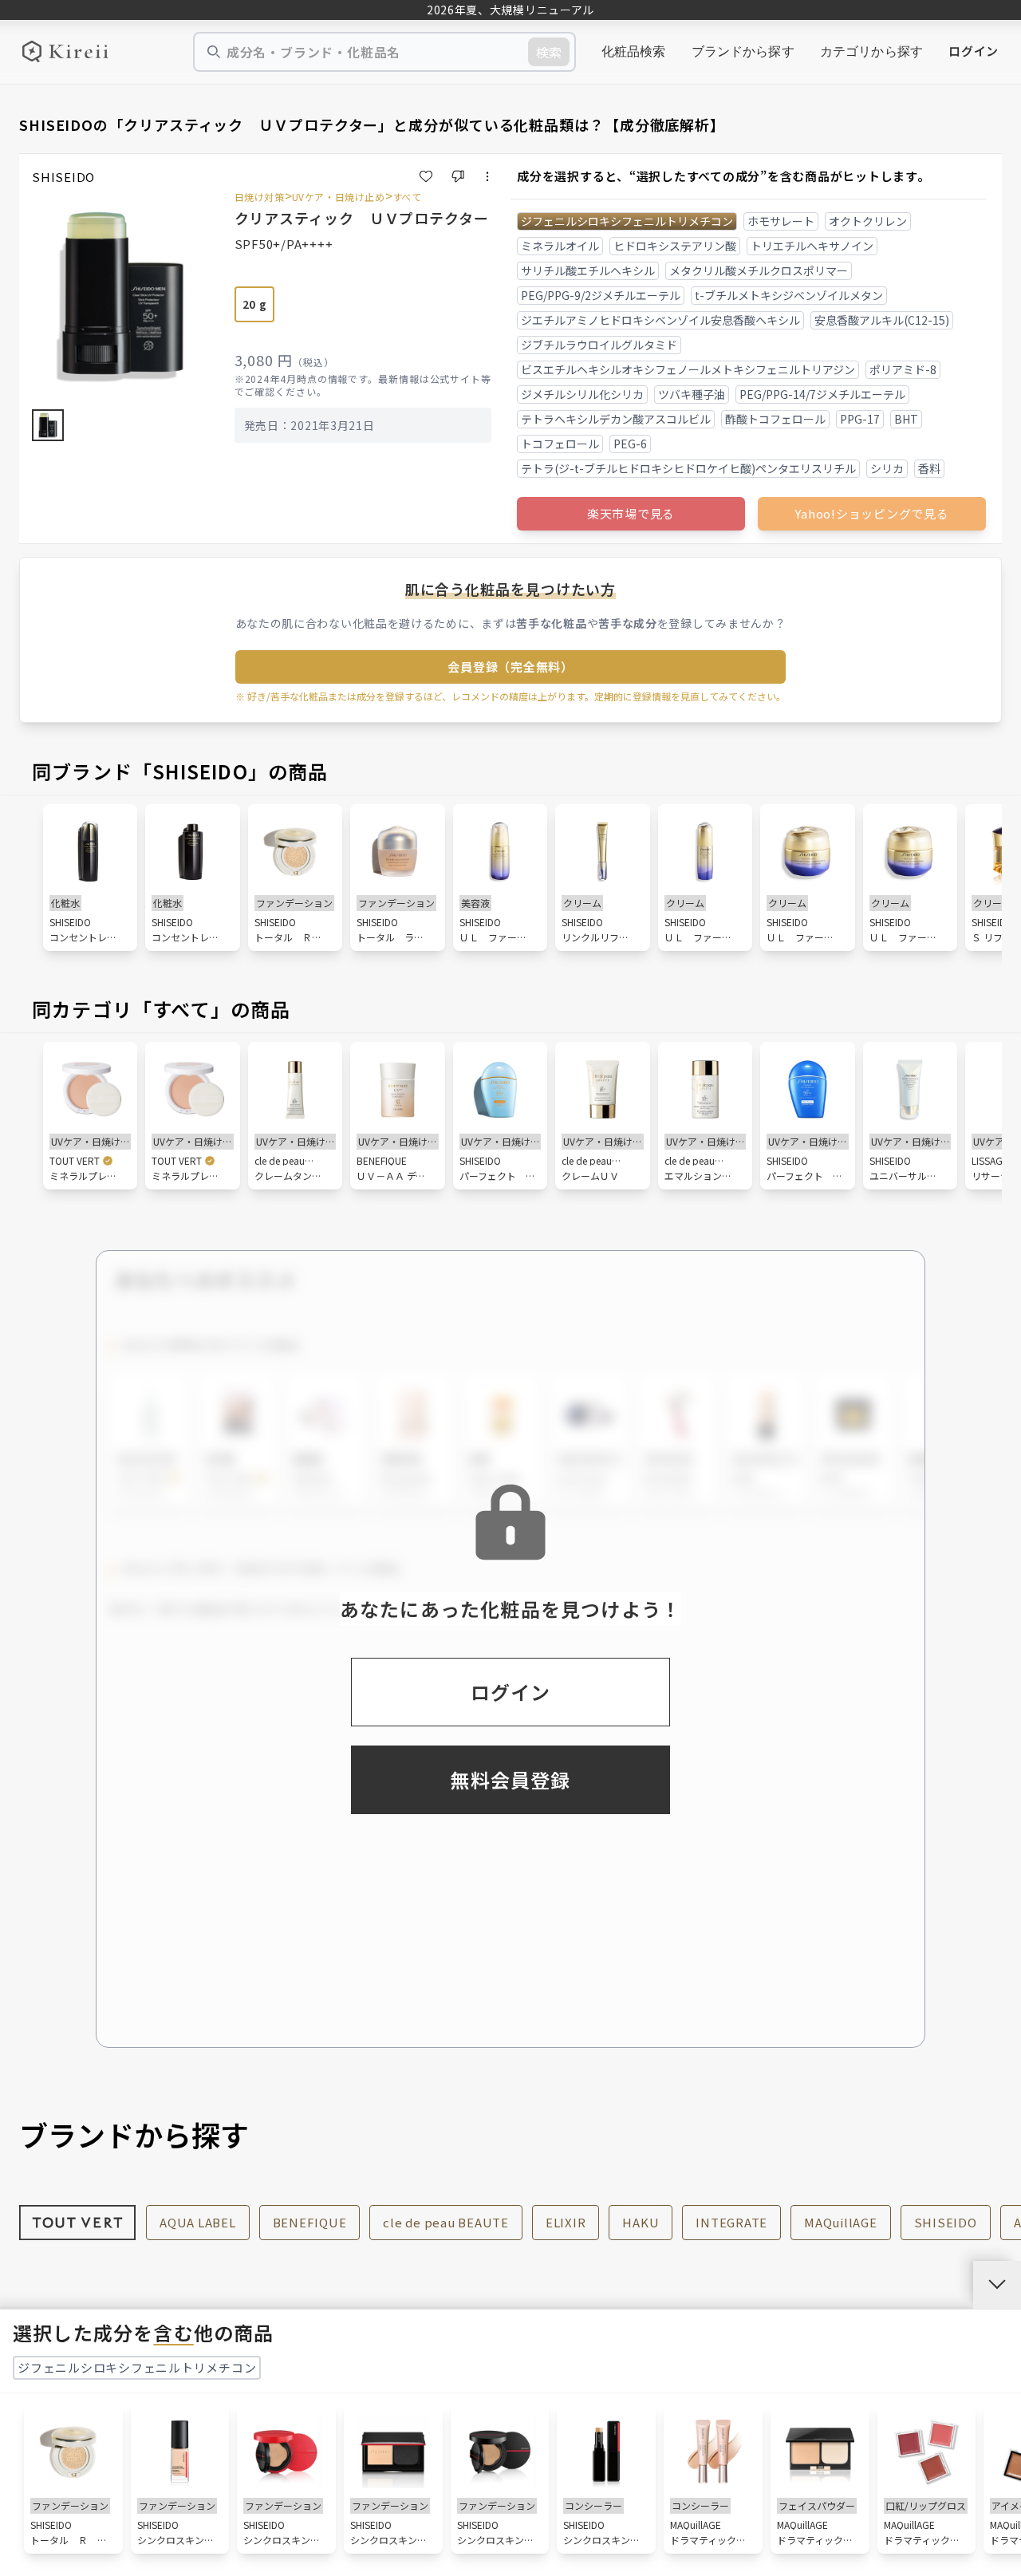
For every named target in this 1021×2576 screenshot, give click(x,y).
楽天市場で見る (631, 513)
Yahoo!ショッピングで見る (871, 513)
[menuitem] (634, 52)
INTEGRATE (731, 2222)
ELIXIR (566, 2222)
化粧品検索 (634, 51)
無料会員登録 (510, 1779)
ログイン (974, 51)
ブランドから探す (743, 51)
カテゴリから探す (871, 51)
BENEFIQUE (310, 2222)
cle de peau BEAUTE (446, 2222)
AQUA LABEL (198, 2222)
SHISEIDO (946, 2222)
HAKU (641, 2222)
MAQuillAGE (841, 2222)
